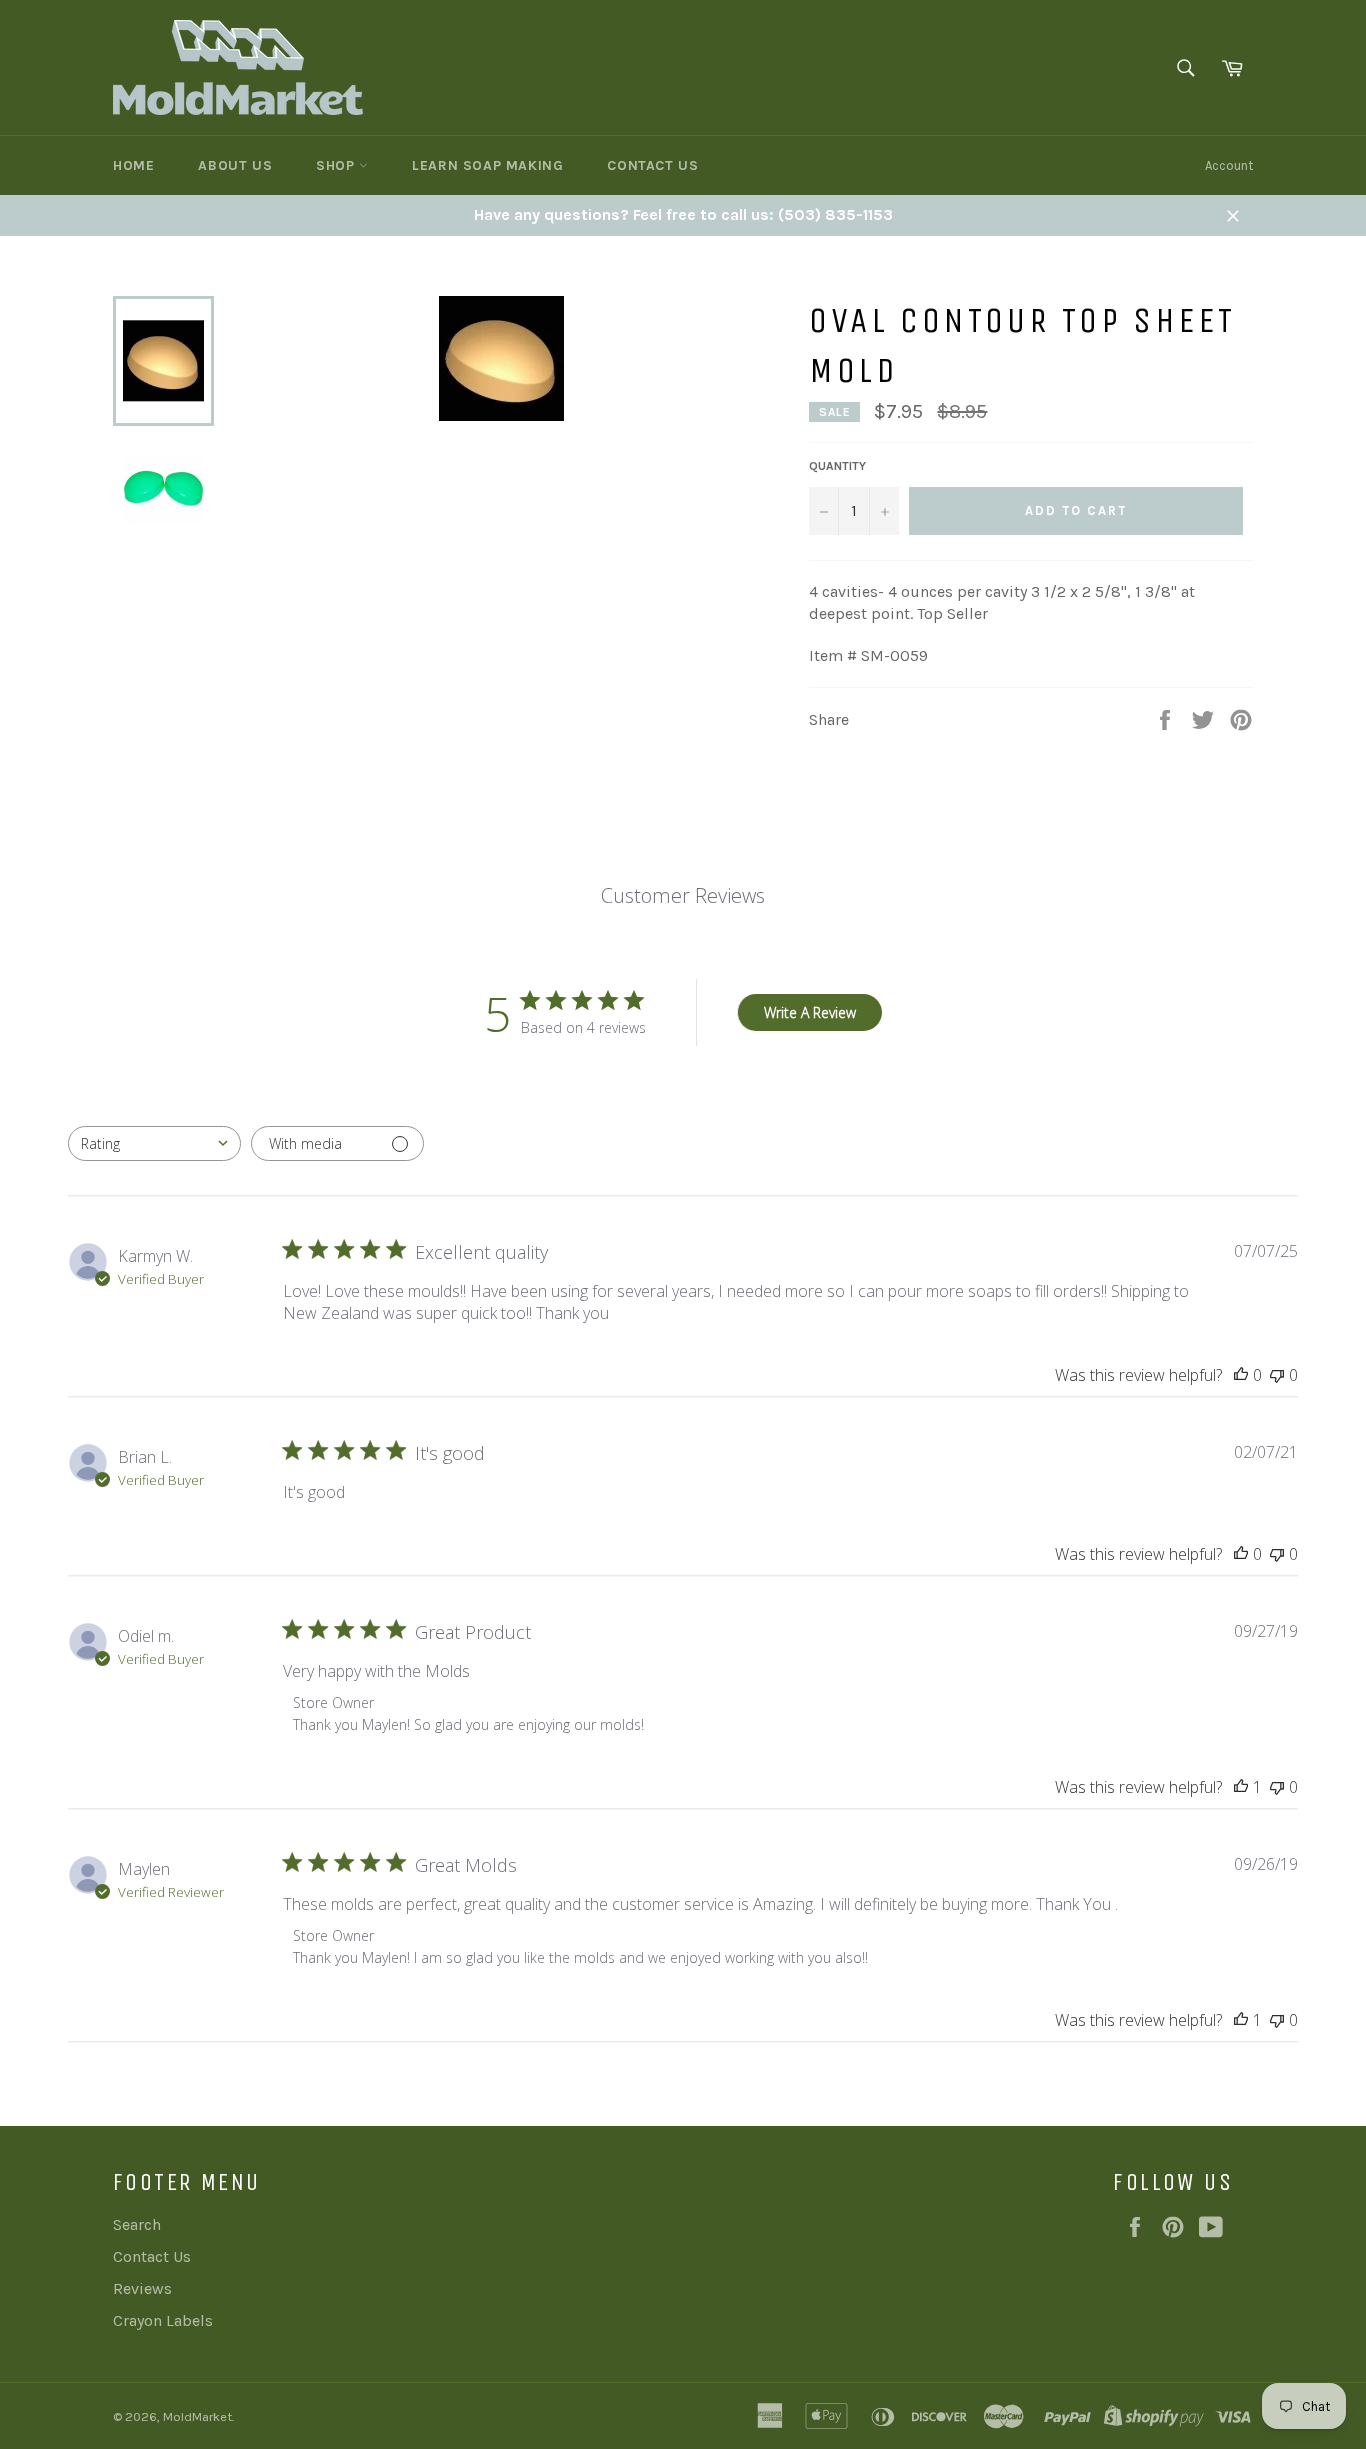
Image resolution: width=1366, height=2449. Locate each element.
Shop (337, 165)
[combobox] (154, 1143)
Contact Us (652, 165)
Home (133, 165)
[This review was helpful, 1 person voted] (1241, 1787)
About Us (235, 165)
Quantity (837, 466)
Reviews (142, 2288)
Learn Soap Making (487, 165)
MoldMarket (197, 2416)
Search (137, 2224)
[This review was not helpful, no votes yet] (1277, 1375)
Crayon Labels (163, 2320)
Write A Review (810, 1012)
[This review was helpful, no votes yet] (1241, 1375)
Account (1229, 165)
